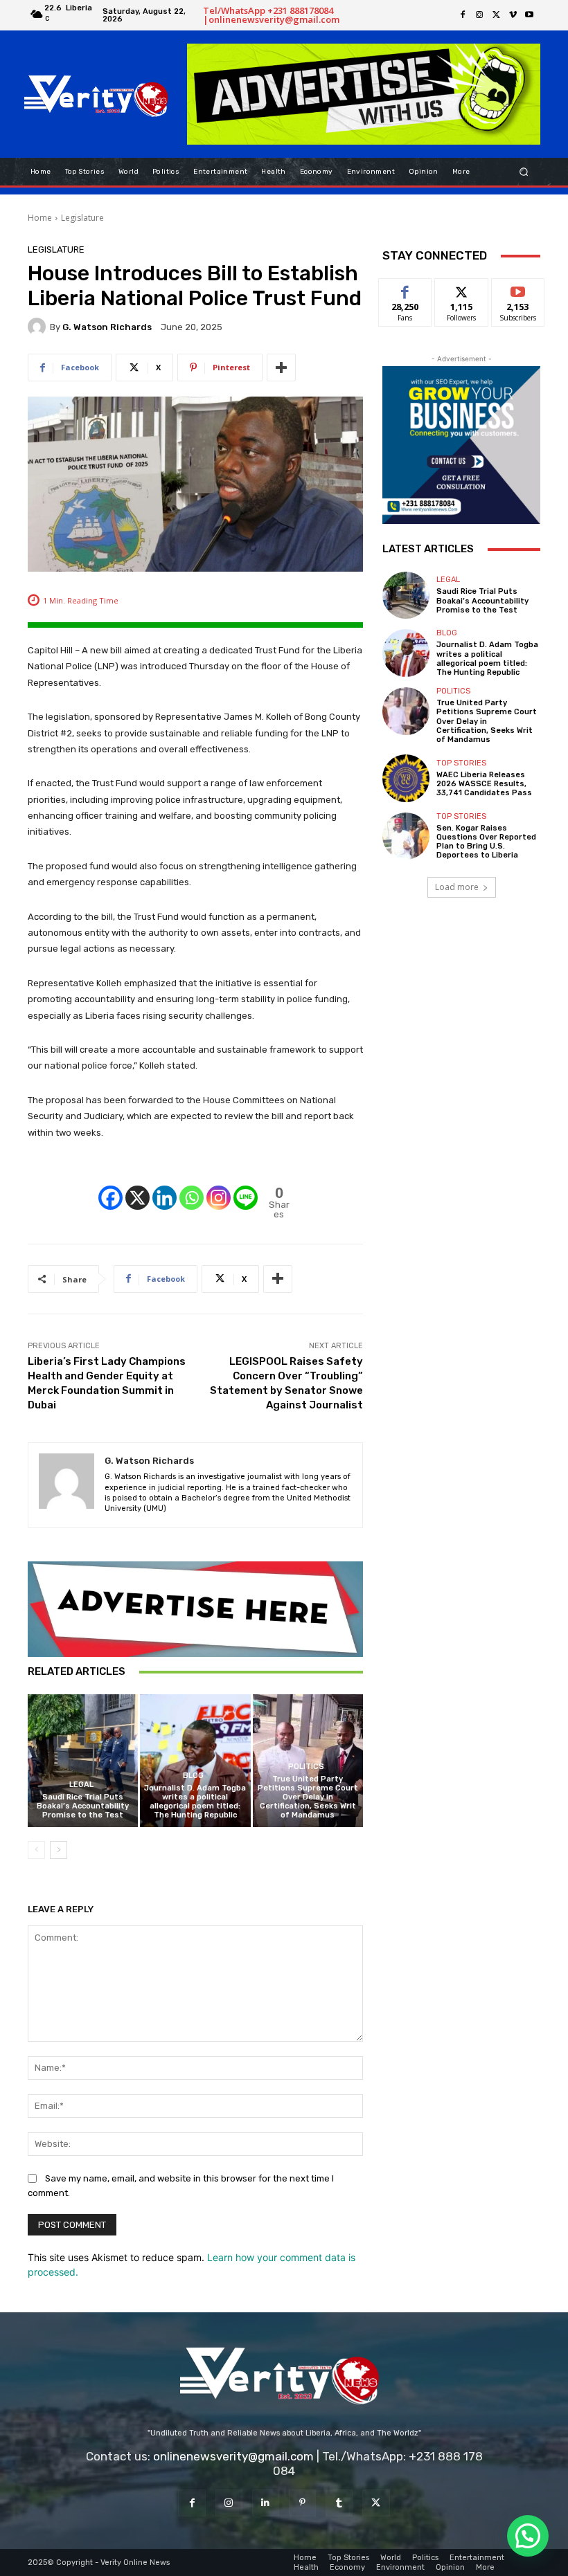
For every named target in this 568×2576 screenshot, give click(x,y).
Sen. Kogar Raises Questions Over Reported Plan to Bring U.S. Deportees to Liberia (486, 842)
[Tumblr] (339, 2503)
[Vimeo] (513, 15)
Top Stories (461, 763)
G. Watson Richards (107, 327)
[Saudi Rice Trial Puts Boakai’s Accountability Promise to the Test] (83, 1760)
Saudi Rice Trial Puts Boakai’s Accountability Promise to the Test (83, 1806)
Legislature (82, 218)
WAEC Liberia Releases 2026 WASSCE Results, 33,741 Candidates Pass (484, 784)
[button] (524, 171)
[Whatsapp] (192, 1186)
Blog (193, 1776)
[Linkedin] (165, 1186)
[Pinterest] (302, 2503)
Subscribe (518, 289)
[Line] (246, 1186)
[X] (496, 15)
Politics (306, 1767)
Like (406, 289)
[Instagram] (479, 15)
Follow (462, 289)
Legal (81, 1785)
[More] (281, 368)
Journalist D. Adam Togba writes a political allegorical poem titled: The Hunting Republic (195, 1802)
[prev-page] (36, 1850)
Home (40, 218)
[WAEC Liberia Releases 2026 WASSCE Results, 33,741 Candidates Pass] (406, 778)
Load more (457, 887)
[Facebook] (463, 15)
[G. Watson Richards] (39, 327)
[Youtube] (529, 15)
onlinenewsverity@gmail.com (233, 2456)
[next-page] (59, 1850)
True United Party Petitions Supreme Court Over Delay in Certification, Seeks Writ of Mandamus (308, 1797)
